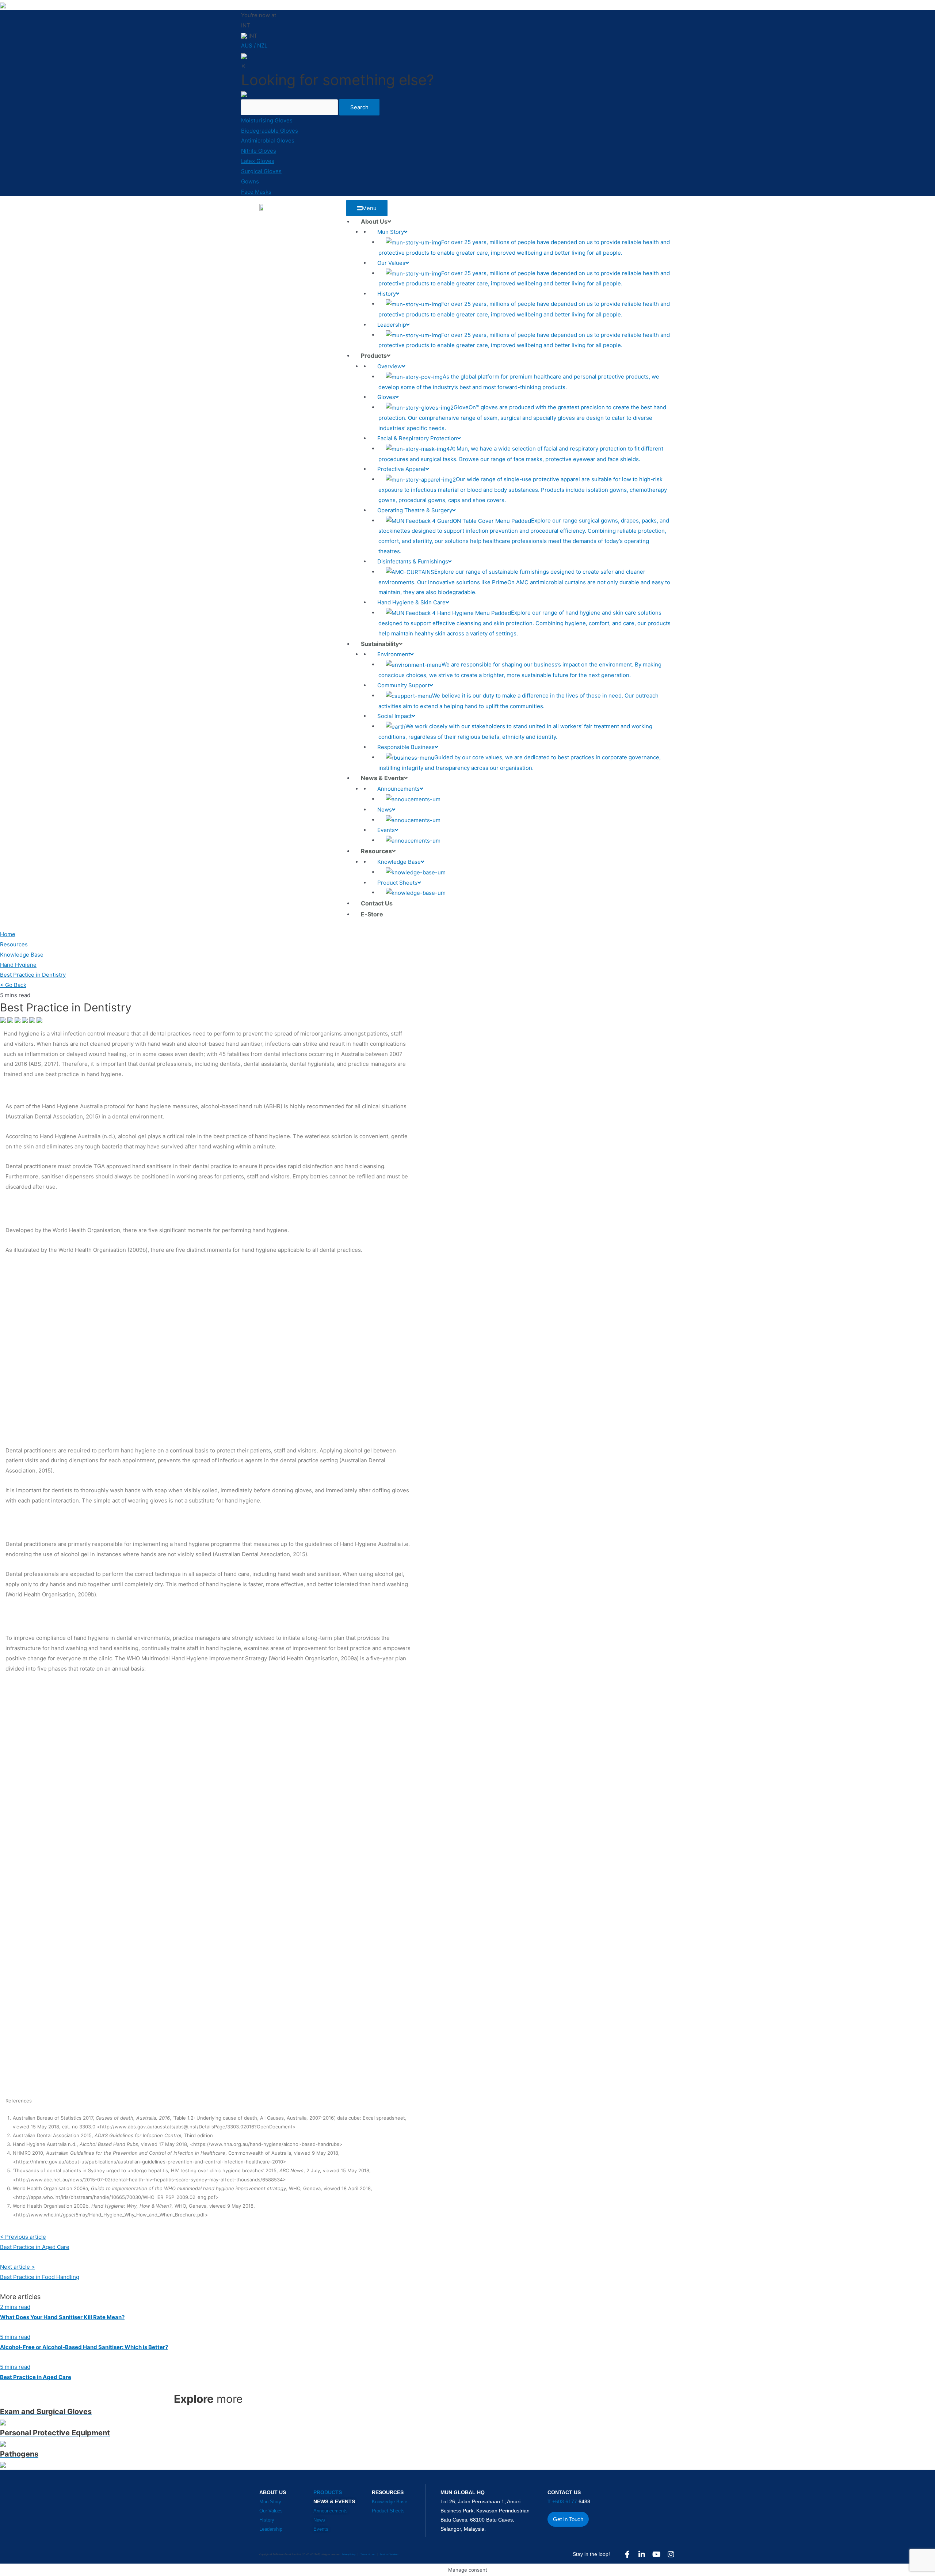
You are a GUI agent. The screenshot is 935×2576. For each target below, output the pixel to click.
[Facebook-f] (627, 2554)
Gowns (250, 181)
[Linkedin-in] (642, 2554)
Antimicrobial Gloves (268, 140)
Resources (14, 944)
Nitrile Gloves (259, 151)
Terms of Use (368, 2554)
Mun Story (270, 2502)
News (319, 2520)
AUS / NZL (254, 45)
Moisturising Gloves (267, 120)
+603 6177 (563, 2501)
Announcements (331, 2511)
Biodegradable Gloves (270, 131)
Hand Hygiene (18, 965)
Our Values (271, 2511)
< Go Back (13, 985)
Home (8, 934)
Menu (369, 208)
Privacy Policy (349, 2554)
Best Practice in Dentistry (33, 975)
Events (321, 2529)
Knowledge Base (22, 955)
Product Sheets (388, 2511)
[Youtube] (656, 2554)
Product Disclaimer (389, 2554)
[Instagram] (671, 2554)
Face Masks (256, 192)
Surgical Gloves (261, 171)
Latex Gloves (258, 161)
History (267, 2520)
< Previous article (23, 2237)
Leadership (271, 2529)
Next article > (18, 2267)
